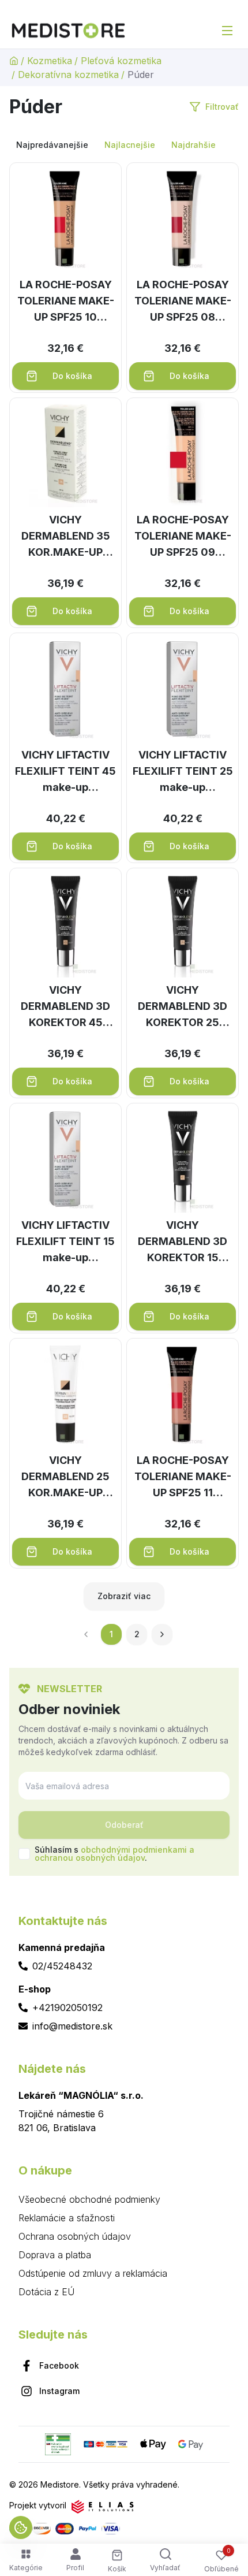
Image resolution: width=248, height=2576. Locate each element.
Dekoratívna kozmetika (68, 75)
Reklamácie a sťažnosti (67, 2218)
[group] (124, 145)
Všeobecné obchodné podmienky (89, 2199)
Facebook (59, 2365)
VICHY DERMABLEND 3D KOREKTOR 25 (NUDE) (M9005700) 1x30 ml (183, 1007)
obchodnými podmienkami (134, 1850)
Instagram (59, 2391)
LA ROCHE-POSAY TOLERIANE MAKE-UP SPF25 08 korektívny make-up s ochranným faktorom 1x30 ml (183, 302)
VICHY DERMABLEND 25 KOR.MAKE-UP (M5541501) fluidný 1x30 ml (66, 1477)
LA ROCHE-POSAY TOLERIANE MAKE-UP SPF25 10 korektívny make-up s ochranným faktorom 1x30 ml (66, 302)
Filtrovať (222, 107)
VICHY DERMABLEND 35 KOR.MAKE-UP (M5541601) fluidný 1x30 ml (66, 537)
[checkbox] (24, 1854)
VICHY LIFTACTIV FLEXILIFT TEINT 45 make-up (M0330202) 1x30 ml (65, 772)
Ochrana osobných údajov (75, 2236)
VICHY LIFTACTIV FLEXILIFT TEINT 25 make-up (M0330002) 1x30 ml (183, 772)
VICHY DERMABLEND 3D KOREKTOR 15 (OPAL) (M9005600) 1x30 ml (183, 1242)
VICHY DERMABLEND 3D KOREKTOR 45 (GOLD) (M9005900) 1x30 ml (65, 1007)
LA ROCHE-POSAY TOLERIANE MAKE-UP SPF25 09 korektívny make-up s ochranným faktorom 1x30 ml (183, 537)
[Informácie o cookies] (21, 2527)
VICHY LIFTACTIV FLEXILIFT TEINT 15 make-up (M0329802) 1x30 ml (65, 1242)
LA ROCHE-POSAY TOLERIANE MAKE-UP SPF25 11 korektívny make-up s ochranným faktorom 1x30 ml (183, 1477)
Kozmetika (50, 61)
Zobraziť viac (124, 1596)
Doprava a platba (55, 2255)
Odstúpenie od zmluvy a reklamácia (93, 2273)
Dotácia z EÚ (46, 2292)
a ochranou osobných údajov (114, 1854)
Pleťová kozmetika (121, 61)
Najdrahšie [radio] (193, 145)
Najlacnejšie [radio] (130, 145)
